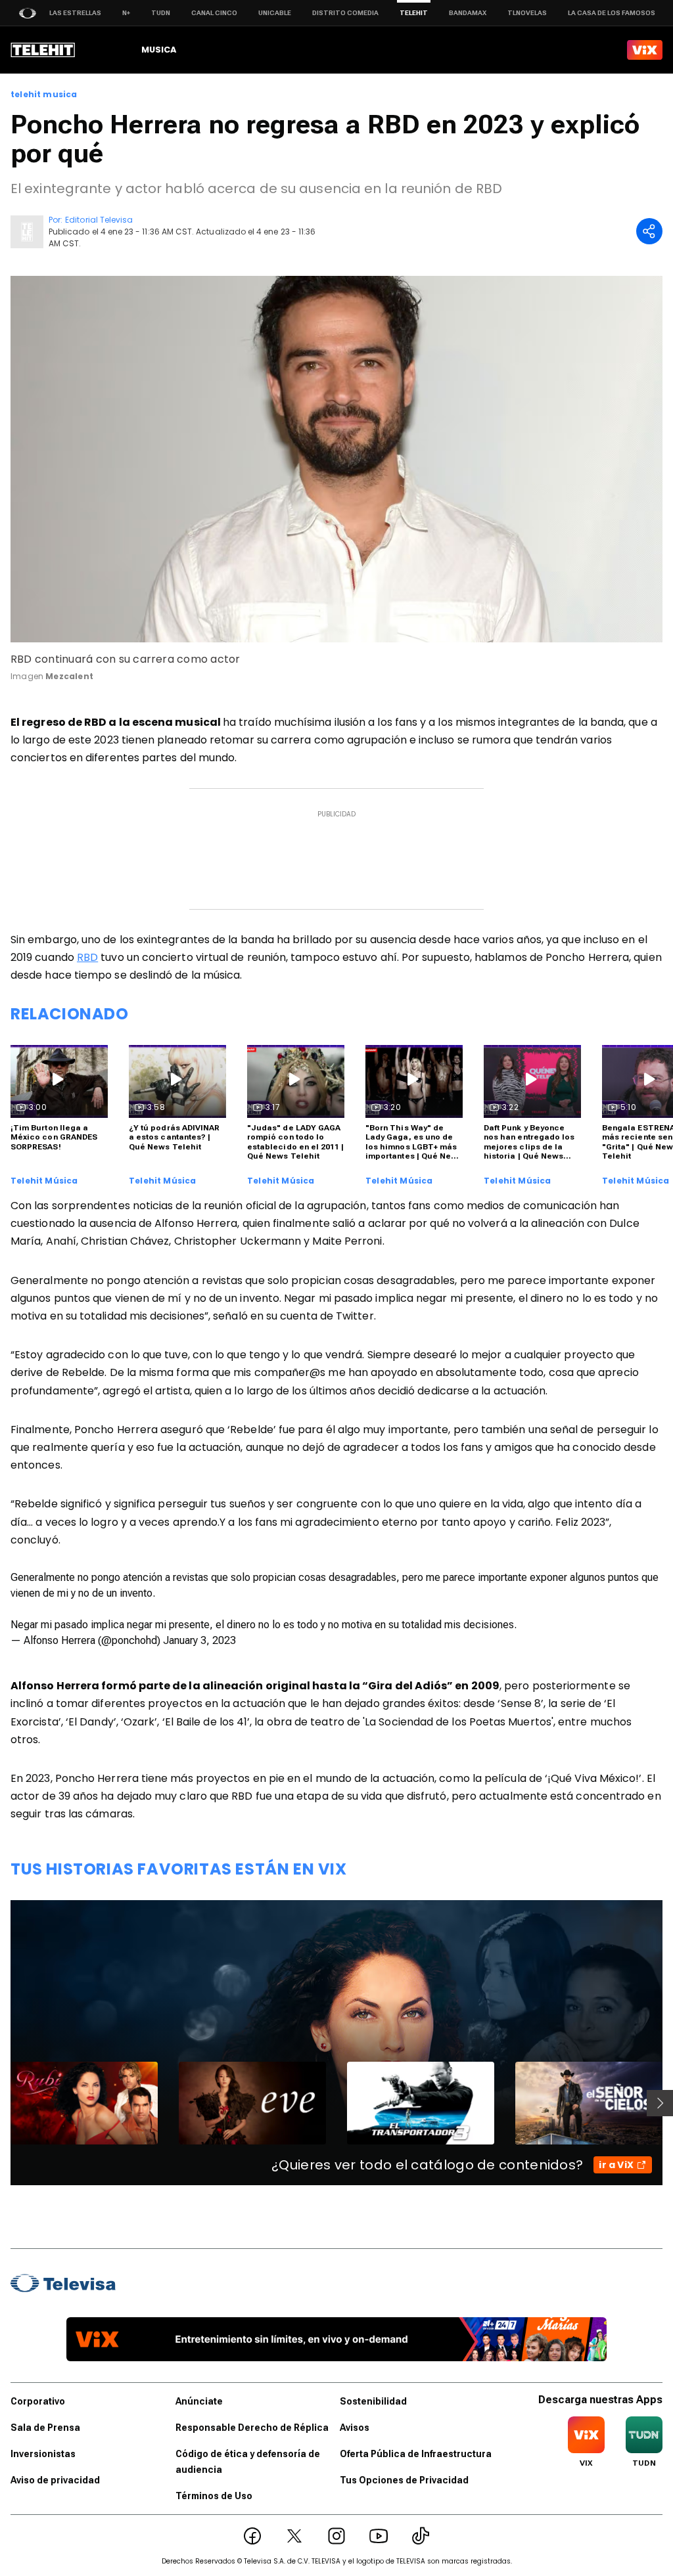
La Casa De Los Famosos (612, 13)
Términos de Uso (214, 2496)
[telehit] (43, 50)
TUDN (161, 13)
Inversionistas (43, 2454)
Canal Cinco (214, 13)
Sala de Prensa (45, 2428)
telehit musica (44, 95)
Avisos (355, 2428)
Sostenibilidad (373, 2401)
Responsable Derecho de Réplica (252, 2428)
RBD (87, 957)
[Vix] (645, 50)
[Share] (649, 231)
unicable (275, 13)
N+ (126, 13)
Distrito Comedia (345, 13)
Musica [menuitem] (159, 50)
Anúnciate (199, 2401)
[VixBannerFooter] (336, 2339)
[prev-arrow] (2, 2103)
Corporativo (38, 2401)
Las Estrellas (75, 13)
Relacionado (70, 1014)
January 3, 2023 (199, 1640)
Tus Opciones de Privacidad (404, 2480)
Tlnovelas (527, 13)
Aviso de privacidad (55, 2480)
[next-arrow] (660, 2103)
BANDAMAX (468, 13)
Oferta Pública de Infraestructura (416, 2454)
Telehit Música (44, 1181)
